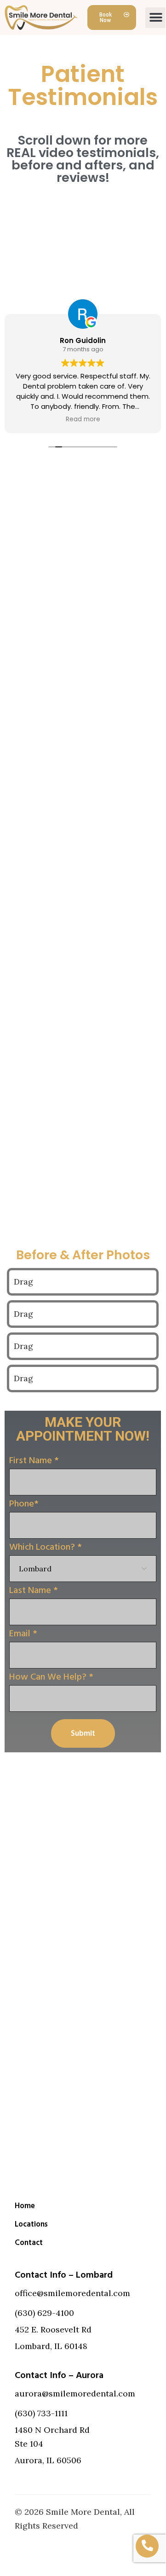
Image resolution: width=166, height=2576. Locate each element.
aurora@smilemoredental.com (75, 2393)
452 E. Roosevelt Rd (53, 2329)
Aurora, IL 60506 (48, 2460)
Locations (31, 2224)
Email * (23, 1634)
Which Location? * (46, 1547)
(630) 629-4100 (44, 2313)
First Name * (34, 1460)
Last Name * (34, 1590)
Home (25, 2206)
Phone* (24, 1504)
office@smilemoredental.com (72, 2293)
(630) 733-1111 (41, 2413)
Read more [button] (83, 419)
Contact (29, 2243)
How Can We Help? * (51, 1677)
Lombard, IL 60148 (51, 2346)
